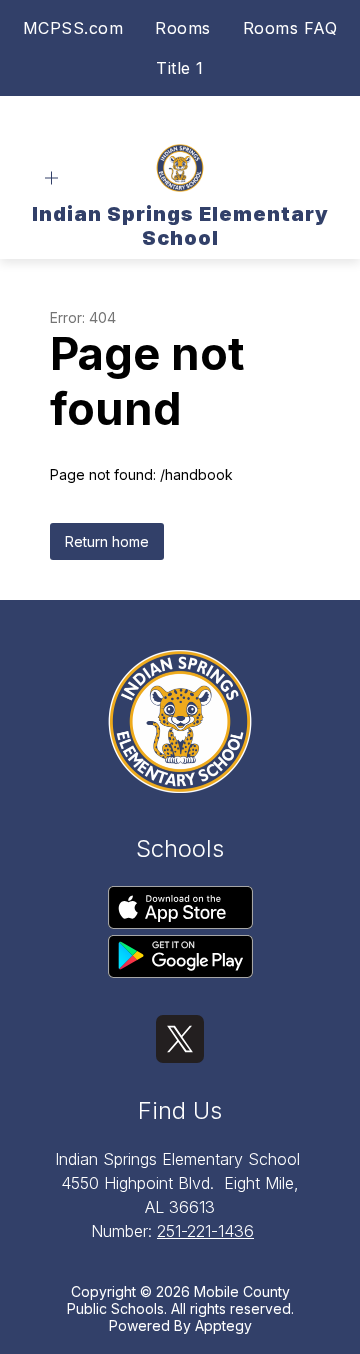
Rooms (183, 28)
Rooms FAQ (290, 28)
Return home (107, 541)
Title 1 (180, 68)
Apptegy (223, 1325)
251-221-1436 (205, 1231)
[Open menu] (51, 178)
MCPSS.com (73, 28)
